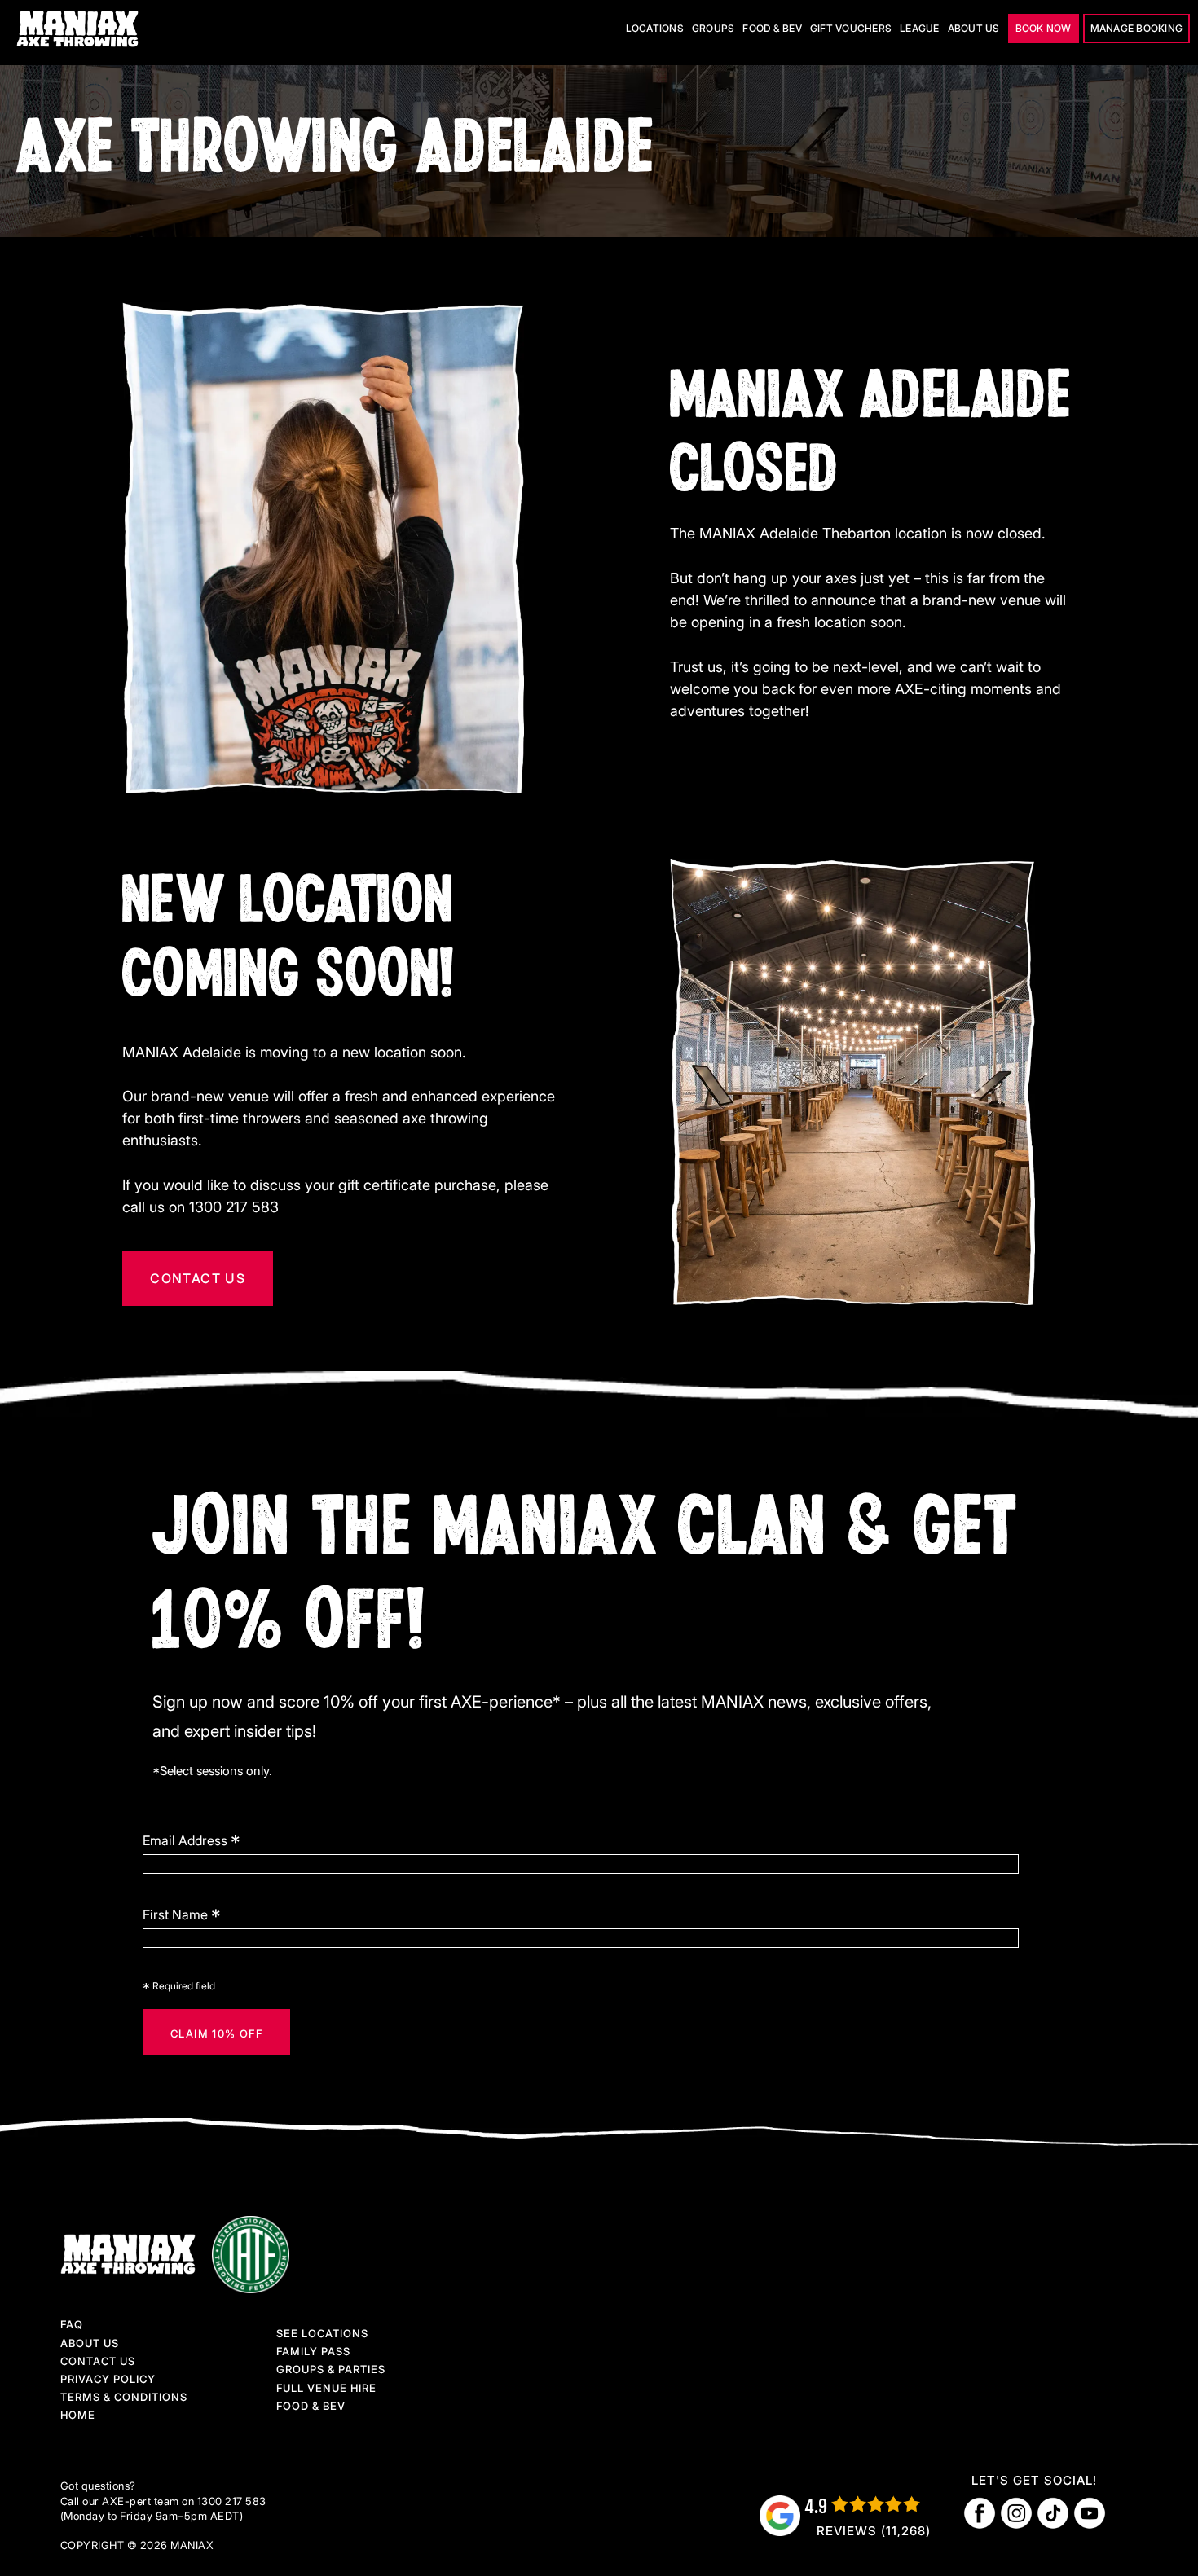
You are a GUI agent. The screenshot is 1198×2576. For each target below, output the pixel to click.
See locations (322, 2333)
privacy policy (108, 2379)
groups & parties (331, 2369)
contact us (198, 1278)
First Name (182, 1914)
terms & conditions (124, 2397)
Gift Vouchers (851, 28)
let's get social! (1034, 2480)
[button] (655, 29)
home (78, 2415)
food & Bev (311, 2406)
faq (72, 2324)
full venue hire (326, 2388)
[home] (79, 29)
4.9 (816, 2506)
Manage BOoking (1137, 28)
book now (1044, 28)
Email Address (192, 1840)
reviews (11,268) (874, 2531)
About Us (90, 2343)
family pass (313, 2351)
